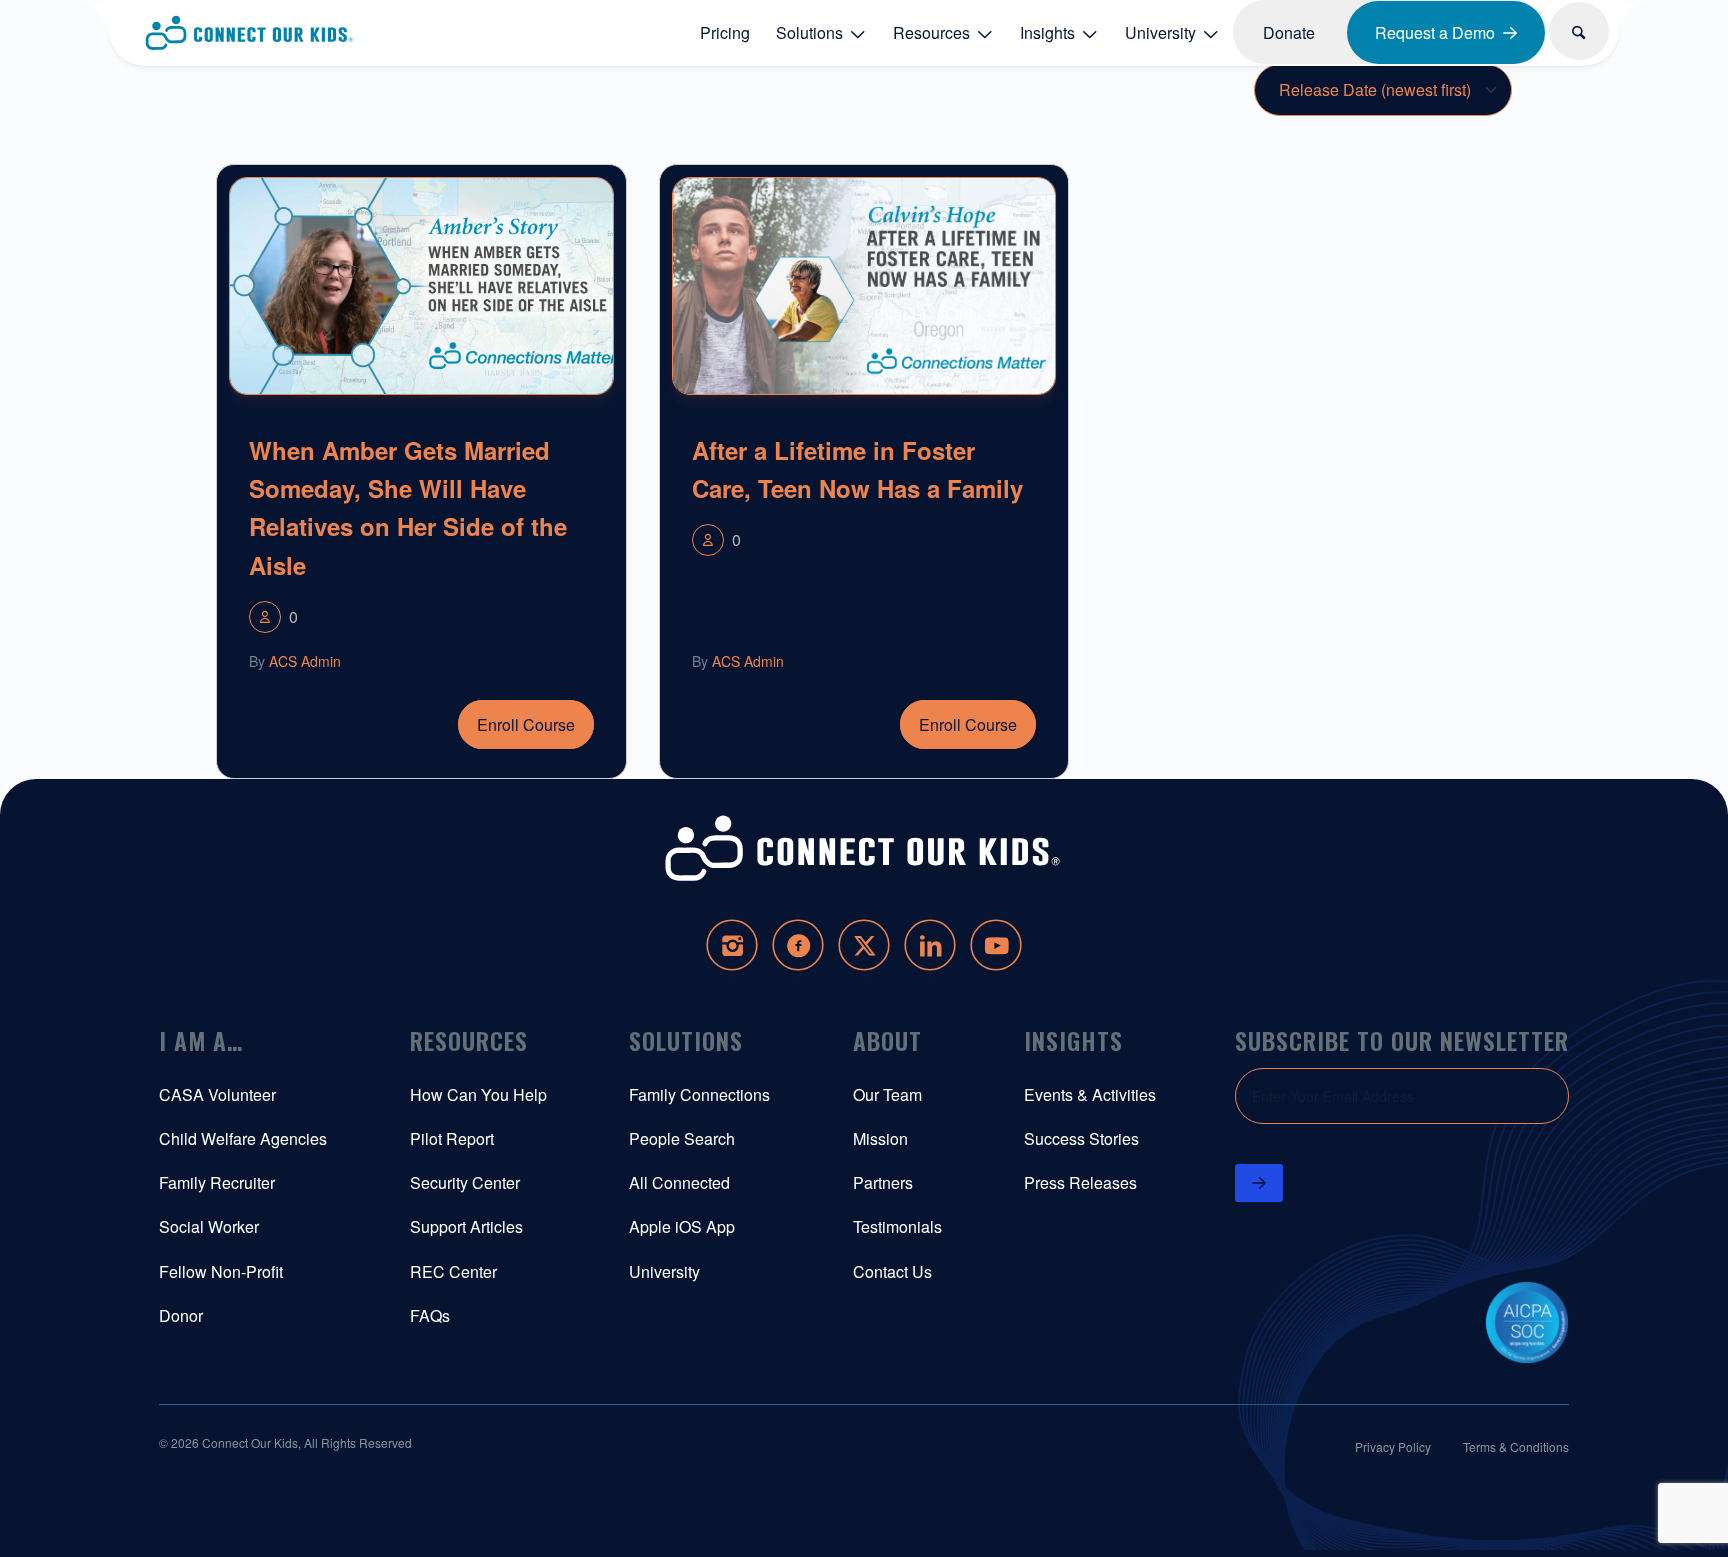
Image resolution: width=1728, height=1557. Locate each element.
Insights (1073, 1040)
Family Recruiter (217, 1182)
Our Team (887, 1094)
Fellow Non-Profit (221, 1271)
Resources (469, 1040)
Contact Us (892, 1271)
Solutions (686, 1040)
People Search (682, 1138)
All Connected (679, 1182)
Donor (181, 1315)
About (887, 1040)
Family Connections (699, 1094)
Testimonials (897, 1226)
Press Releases (1080, 1182)
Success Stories (1081, 1138)
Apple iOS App (682, 1226)
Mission (880, 1138)
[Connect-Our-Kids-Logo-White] (864, 848)
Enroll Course (526, 724)
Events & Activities (1090, 1094)
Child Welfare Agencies (243, 1138)
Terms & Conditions (1516, 1446)
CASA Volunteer (217, 1094)
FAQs (430, 1315)
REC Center (453, 1271)
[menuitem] (725, 32)
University (664, 1271)
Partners (883, 1182)
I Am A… (201, 1040)
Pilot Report (452, 1138)
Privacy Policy (1393, 1446)
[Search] (1580, 31)
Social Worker (209, 1226)
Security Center (465, 1182)
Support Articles (466, 1226)
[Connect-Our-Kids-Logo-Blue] (250, 33)
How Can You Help (478, 1094)
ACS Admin (305, 661)
